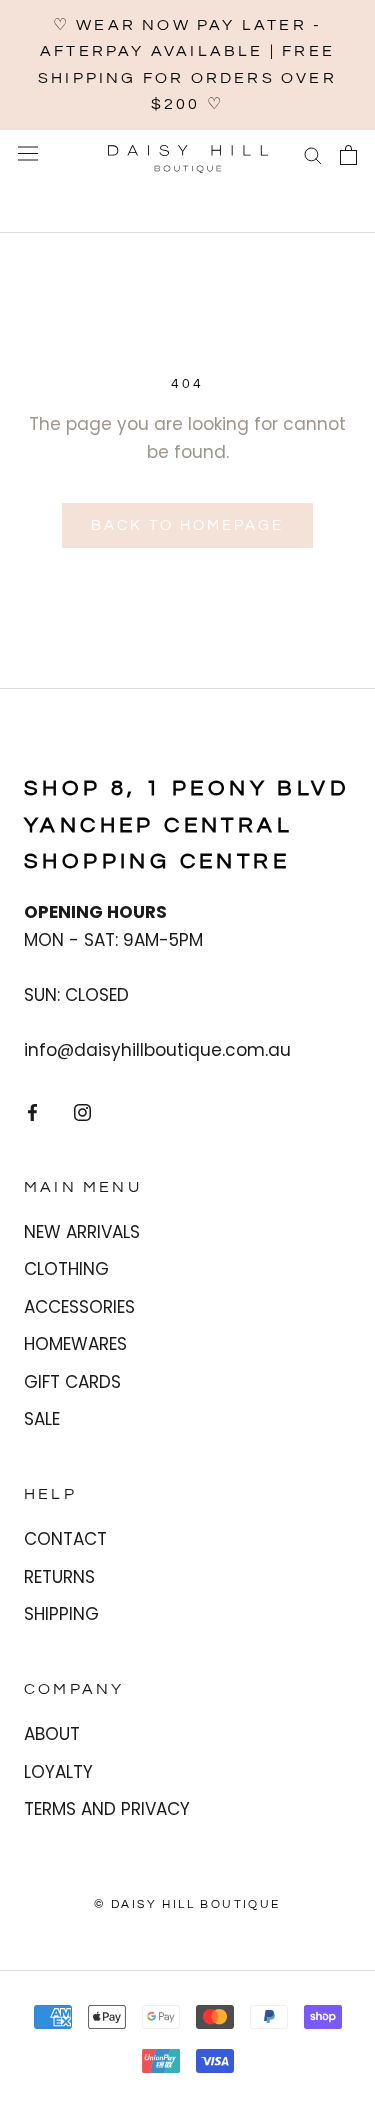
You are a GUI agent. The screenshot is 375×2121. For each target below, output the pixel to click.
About (52, 1734)
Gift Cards (72, 1382)
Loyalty (58, 1772)
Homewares (75, 1344)
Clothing (66, 1269)
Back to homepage (187, 525)
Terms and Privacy (107, 1809)
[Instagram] (82, 1112)
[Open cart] (348, 155)
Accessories (79, 1307)
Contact (65, 1539)
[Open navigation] (28, 153)
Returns (59, 1577)
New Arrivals (82, 1232)
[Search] (313, 155)
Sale (42, 1419)
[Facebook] (32, 1112)
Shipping (61, 1614)
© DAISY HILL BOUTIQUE (187, 1904)
